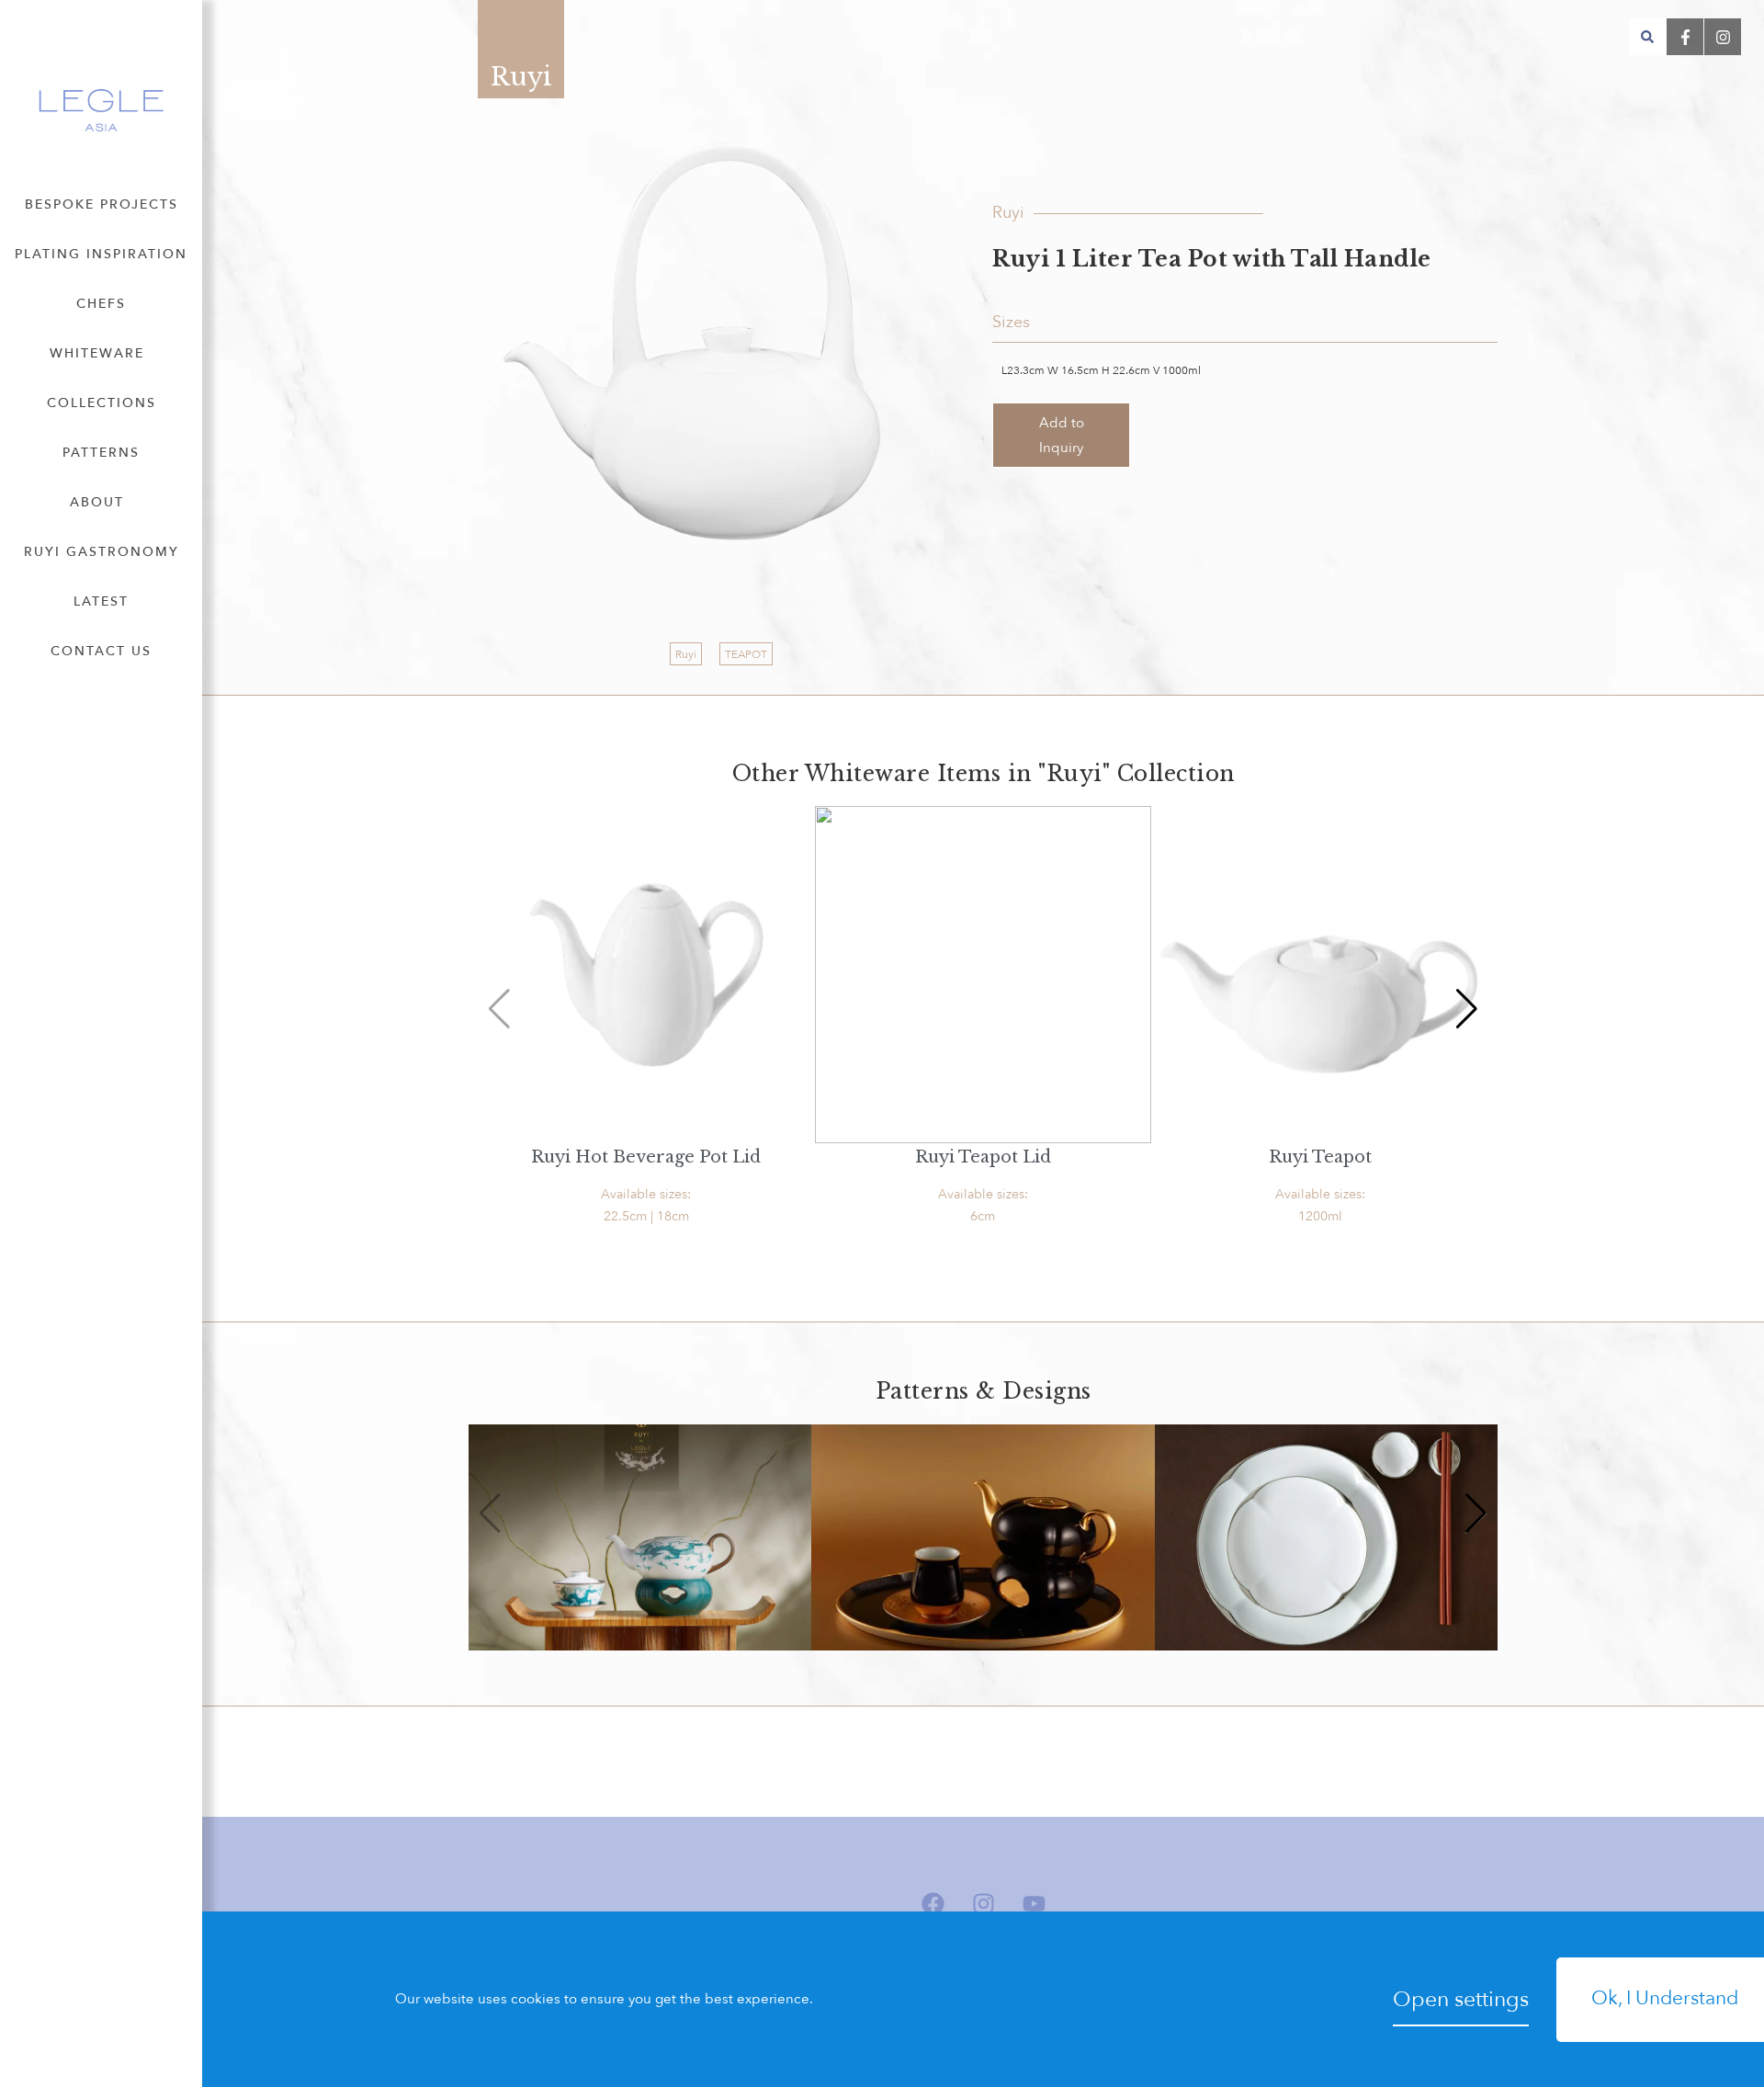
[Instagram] (983, 1904)
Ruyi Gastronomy (102, 552)
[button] (1647, 37)
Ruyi (686, 654)
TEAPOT (746, 654)
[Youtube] (1034, 1904)
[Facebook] (933, 1904)
